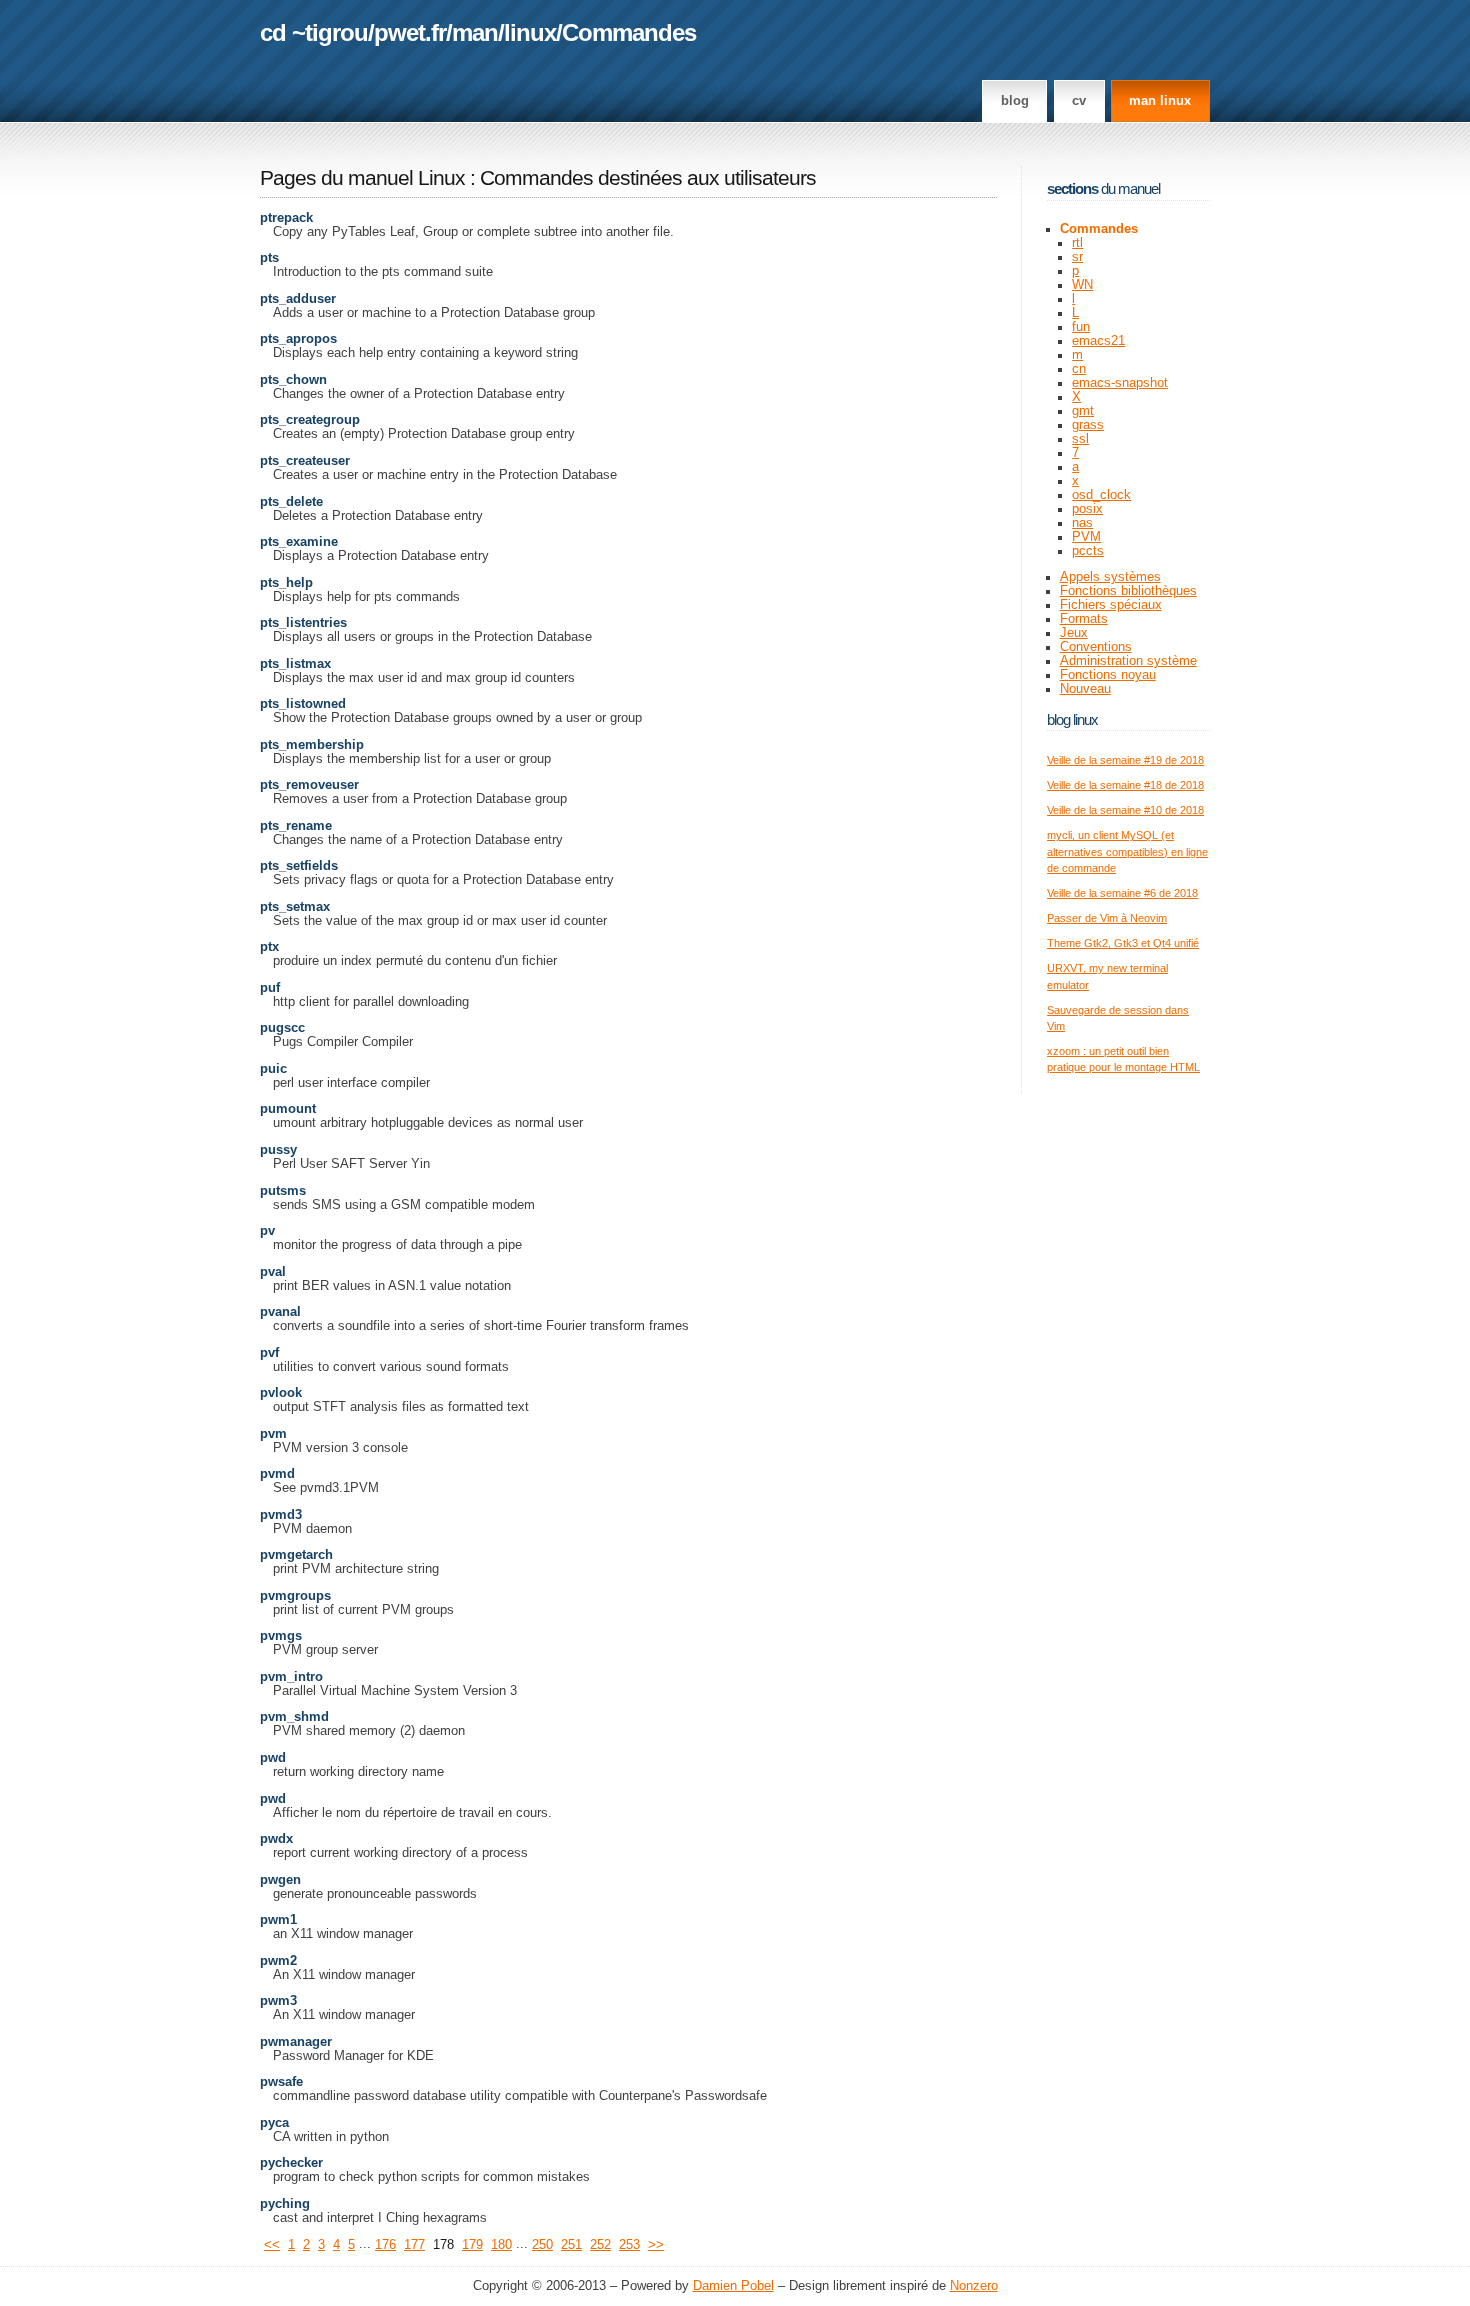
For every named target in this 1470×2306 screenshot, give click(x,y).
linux (530, 32)
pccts (1088, 551)
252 (600, 2245)
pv (267, 1231)
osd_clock (1101, 495)
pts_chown (293, 380)
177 (414, 2245)
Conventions (1096, 647)
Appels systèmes (1110, 577)
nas (1082, 523)
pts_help (286, 583)
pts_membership (312, 745)
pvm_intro (291, 1677)
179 (472, 2245)
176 (385, 2245)
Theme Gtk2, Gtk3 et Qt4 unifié (1123, 943)
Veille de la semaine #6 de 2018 (1122, 893)
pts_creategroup (310, 420)
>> (656, 2245)
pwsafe (281, 2082)
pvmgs (281, 1636)
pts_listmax (295, 664)
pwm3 (278, 2001)
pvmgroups (295, 1596)
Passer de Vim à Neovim (1107, 918)
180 (501, 2245)
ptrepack (286, 218)
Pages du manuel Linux (362, 178)
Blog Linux (1072, 719)
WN (1082, 285)
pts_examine (299, 542)
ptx (269, 947)
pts (269, 258)
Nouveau (1085, 689)
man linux (1160, 101)
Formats (1084, 619)
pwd (273, 1758)
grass (1088, 425)
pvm (273, 1434)
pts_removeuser (309, 785)
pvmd (277, 1474)
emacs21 (1098, 341)
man (475, 32)
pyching (285, 2204)
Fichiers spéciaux (1111, 605)
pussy (278, 1150)
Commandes (629, 32)
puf (270, 988)
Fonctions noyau (1108, 675)
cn (1079, 369)
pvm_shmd (294, 1717)
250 (542, 2245)
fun (1081, 327)
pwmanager (296, 2042)
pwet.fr (410, 32)
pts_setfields (299, 866)
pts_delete (291, 502)
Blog (1015, 101)
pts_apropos (298, 339)
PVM (1086, 537)
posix (1087, 509)
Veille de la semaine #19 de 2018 (1125, 760)
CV (1079, 101)
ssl (1080, 439)
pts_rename (296, 826)
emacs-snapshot (1120, 383)
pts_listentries (303, 623)
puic (273, 1069)
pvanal (280, 1312)
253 (629, 2245)
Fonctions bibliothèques (1128, 591)
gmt (1083, 411)
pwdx (276, 1839)
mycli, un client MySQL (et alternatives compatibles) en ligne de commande (1127, 851)
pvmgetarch (296, 1555)
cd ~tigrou (314, 32)
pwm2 (278, 1961)
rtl (1077, 243)
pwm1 (278, 1920)
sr (1077, 257)
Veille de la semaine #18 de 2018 (1125, 785)
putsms (283, 1191)
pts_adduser (298, 299)
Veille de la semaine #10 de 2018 (1125, 810)
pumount (288, 1109)
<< (272, 2245)
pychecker (291, 2163)
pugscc (282, 1028)
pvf (269, 1353)
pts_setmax (295, 907)
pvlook (281, 1393)
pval (273, 1272)
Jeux (1074, 633)
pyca (274, 2123)
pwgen (280, 1880)
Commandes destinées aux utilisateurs (648, 178)
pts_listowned (303, 704)
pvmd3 (281, 1515)
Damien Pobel (733, 2286)
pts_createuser (305, 461)
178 (443, 2245)
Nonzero (974, 2286)
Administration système (1128, 661)
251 (571, 2245)
